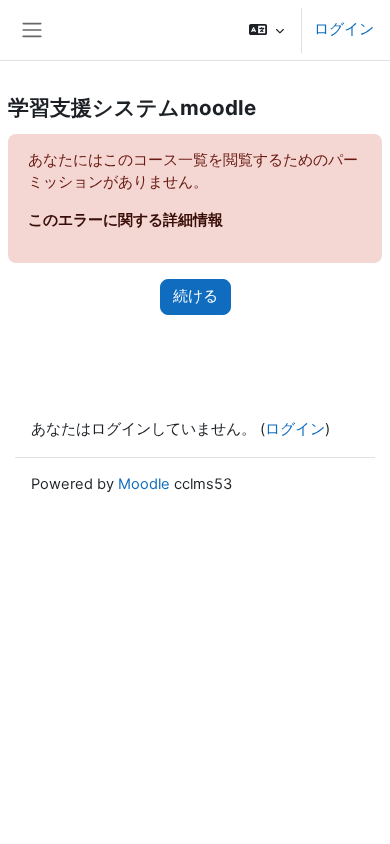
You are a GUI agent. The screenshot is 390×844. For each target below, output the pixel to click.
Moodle (144, 484)
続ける (195, 296)
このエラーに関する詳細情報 (125, 220)
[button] (266, 30)
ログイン (344, 29)
